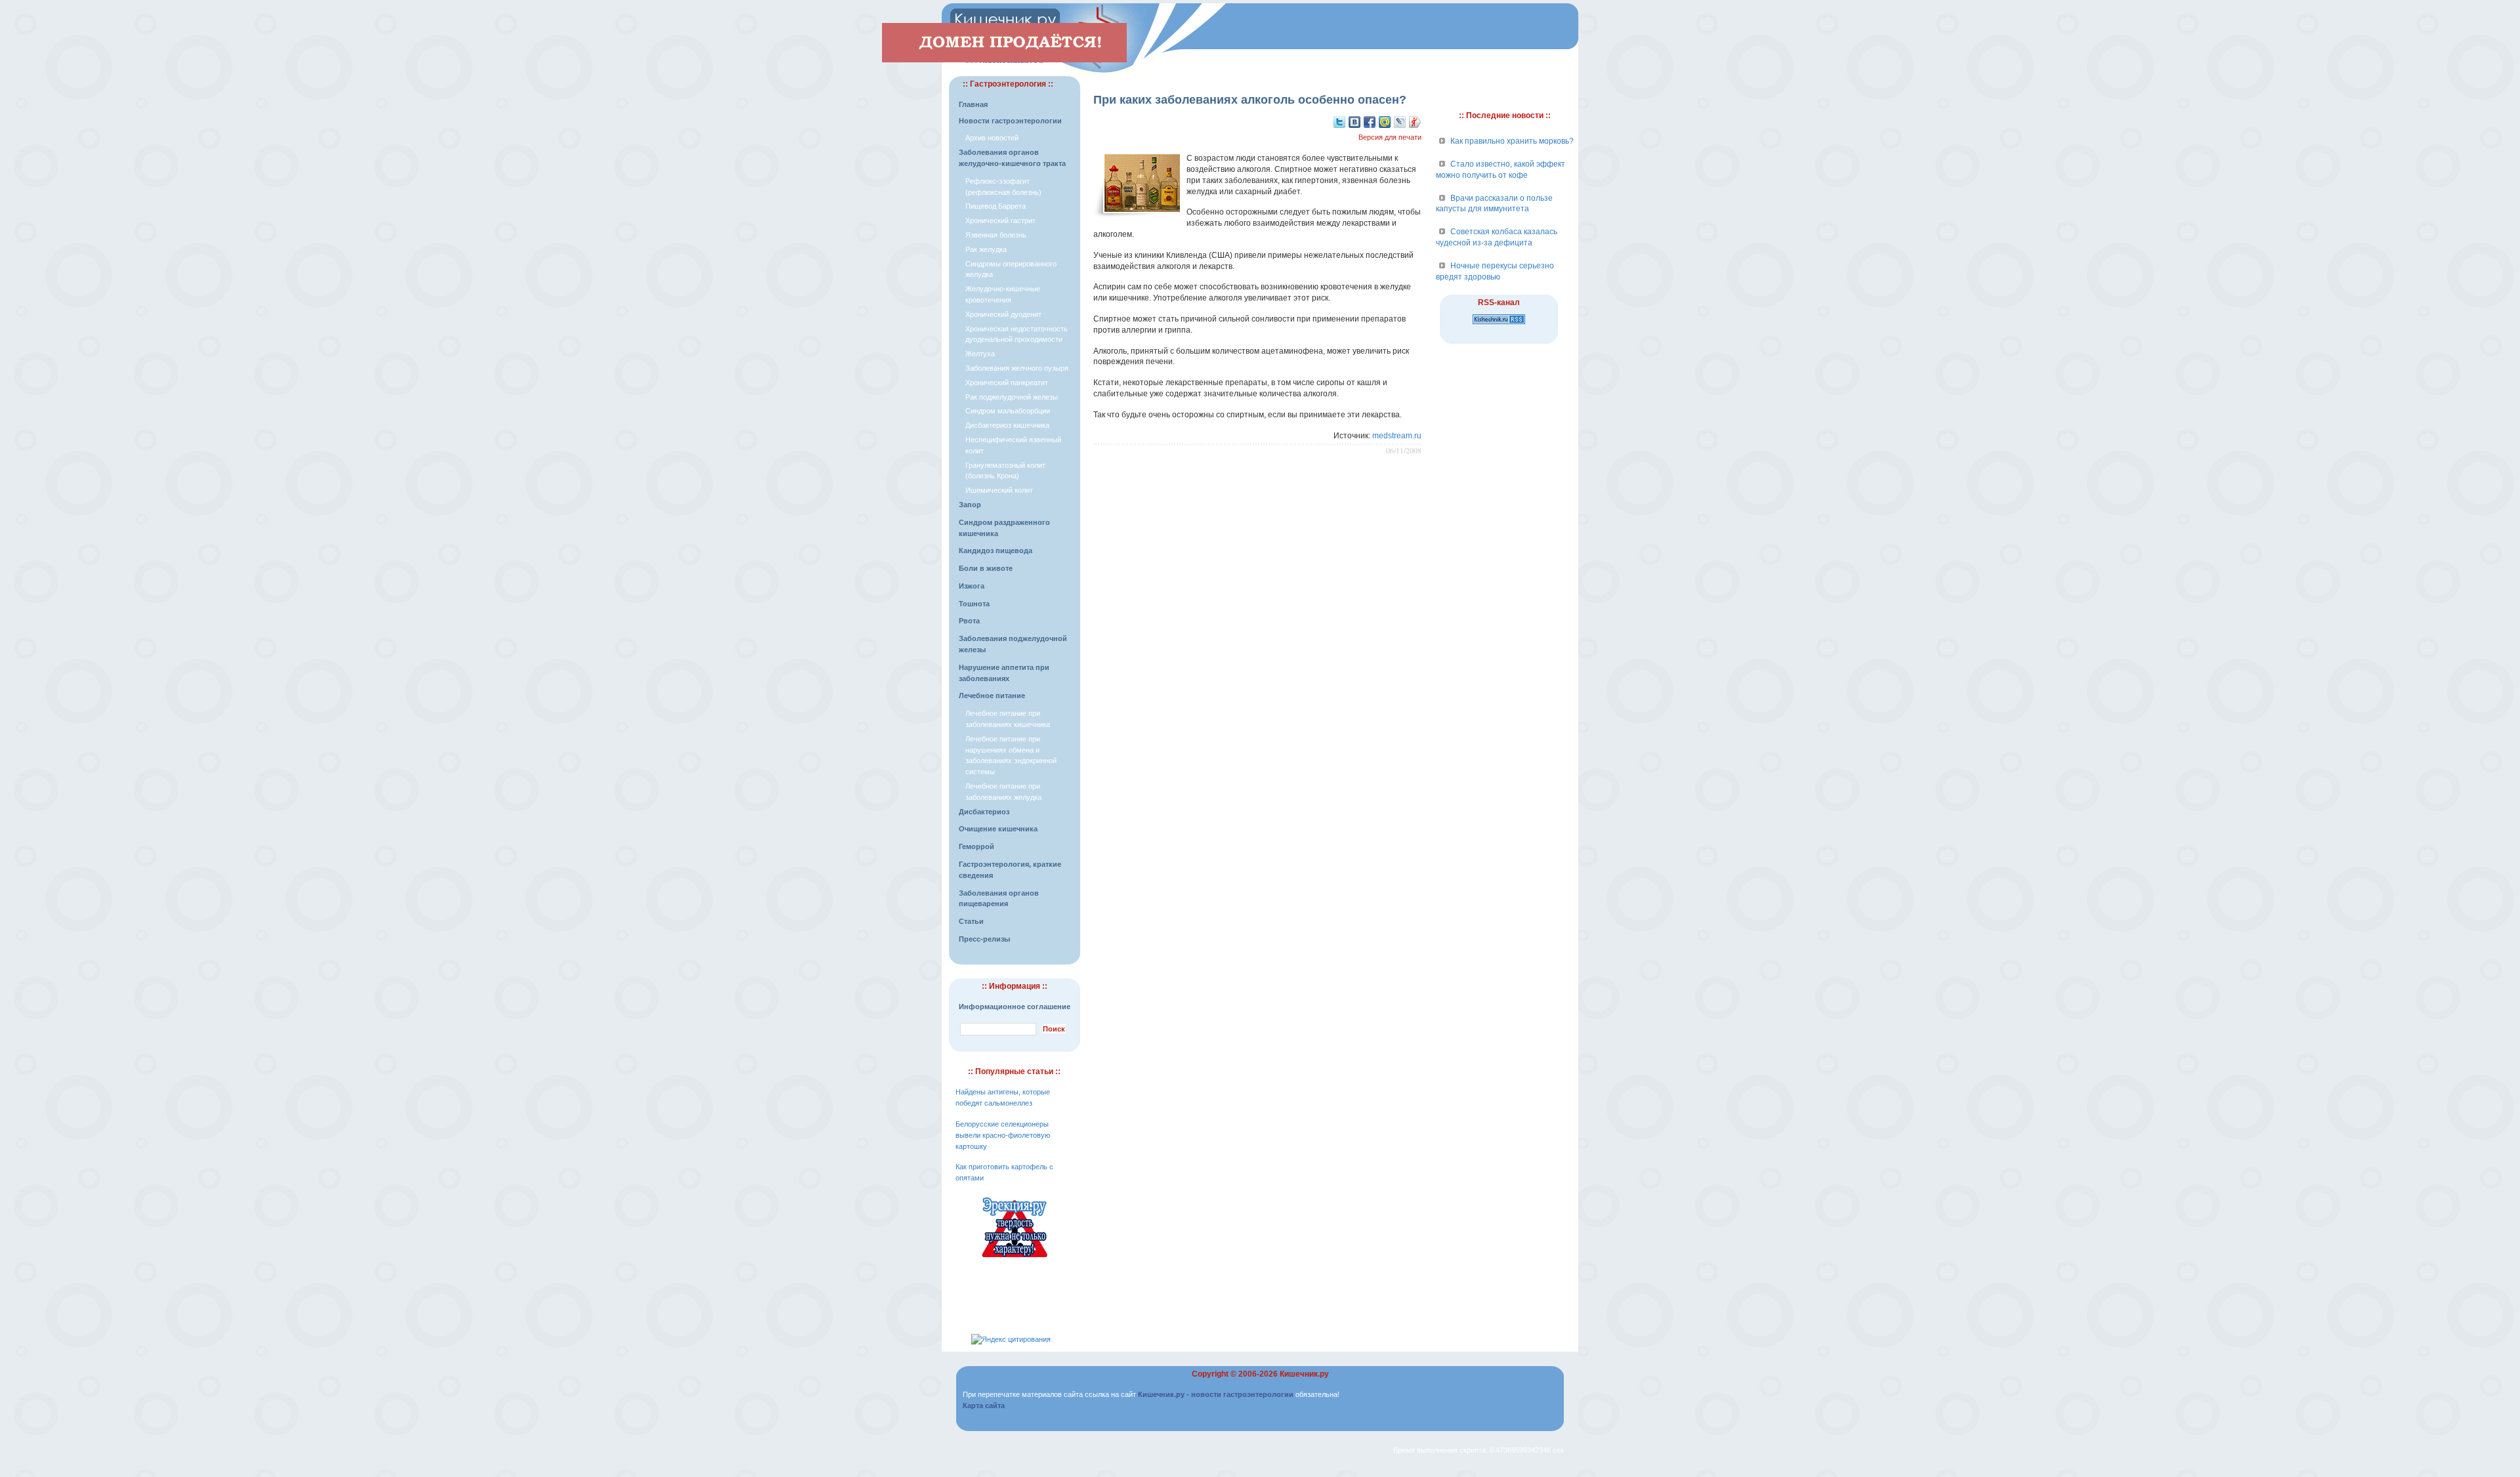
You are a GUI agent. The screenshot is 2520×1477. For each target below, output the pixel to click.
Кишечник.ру (1304, 1374)
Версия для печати (1390, 137)
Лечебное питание (992, 696)
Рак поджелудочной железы (1012, 397)
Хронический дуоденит (1003, 314)
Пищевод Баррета (996, 206)
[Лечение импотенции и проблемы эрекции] (1015, 1259)
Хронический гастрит (1000, 220)
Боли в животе (986, 568)
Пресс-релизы (984, 939)
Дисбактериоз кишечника (1007, 425)
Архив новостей (992, 138)
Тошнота (974, 604)
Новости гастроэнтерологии (1010, 121)
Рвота (969, 621)
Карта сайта (984, 1405)
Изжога (972, 586)
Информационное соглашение (1015, 1007)
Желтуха (980, 354)
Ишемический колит (999, 490)
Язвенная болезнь (996, 235)
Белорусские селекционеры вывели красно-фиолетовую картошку (1003, 1135)
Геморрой (976, 846)
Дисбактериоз (984, 812)
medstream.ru (1397, 436)
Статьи (971, 921)
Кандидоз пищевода (996, 551)
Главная (973, 104)
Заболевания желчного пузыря (1017, 368)
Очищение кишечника (998, 829)
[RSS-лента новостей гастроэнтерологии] (1499, 325)
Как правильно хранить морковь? (1512, 141)
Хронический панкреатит (1007, 383)
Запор (970, 505)
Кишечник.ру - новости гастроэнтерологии (1216, 1394)
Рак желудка (986, 249)
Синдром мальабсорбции (1008, 411)
